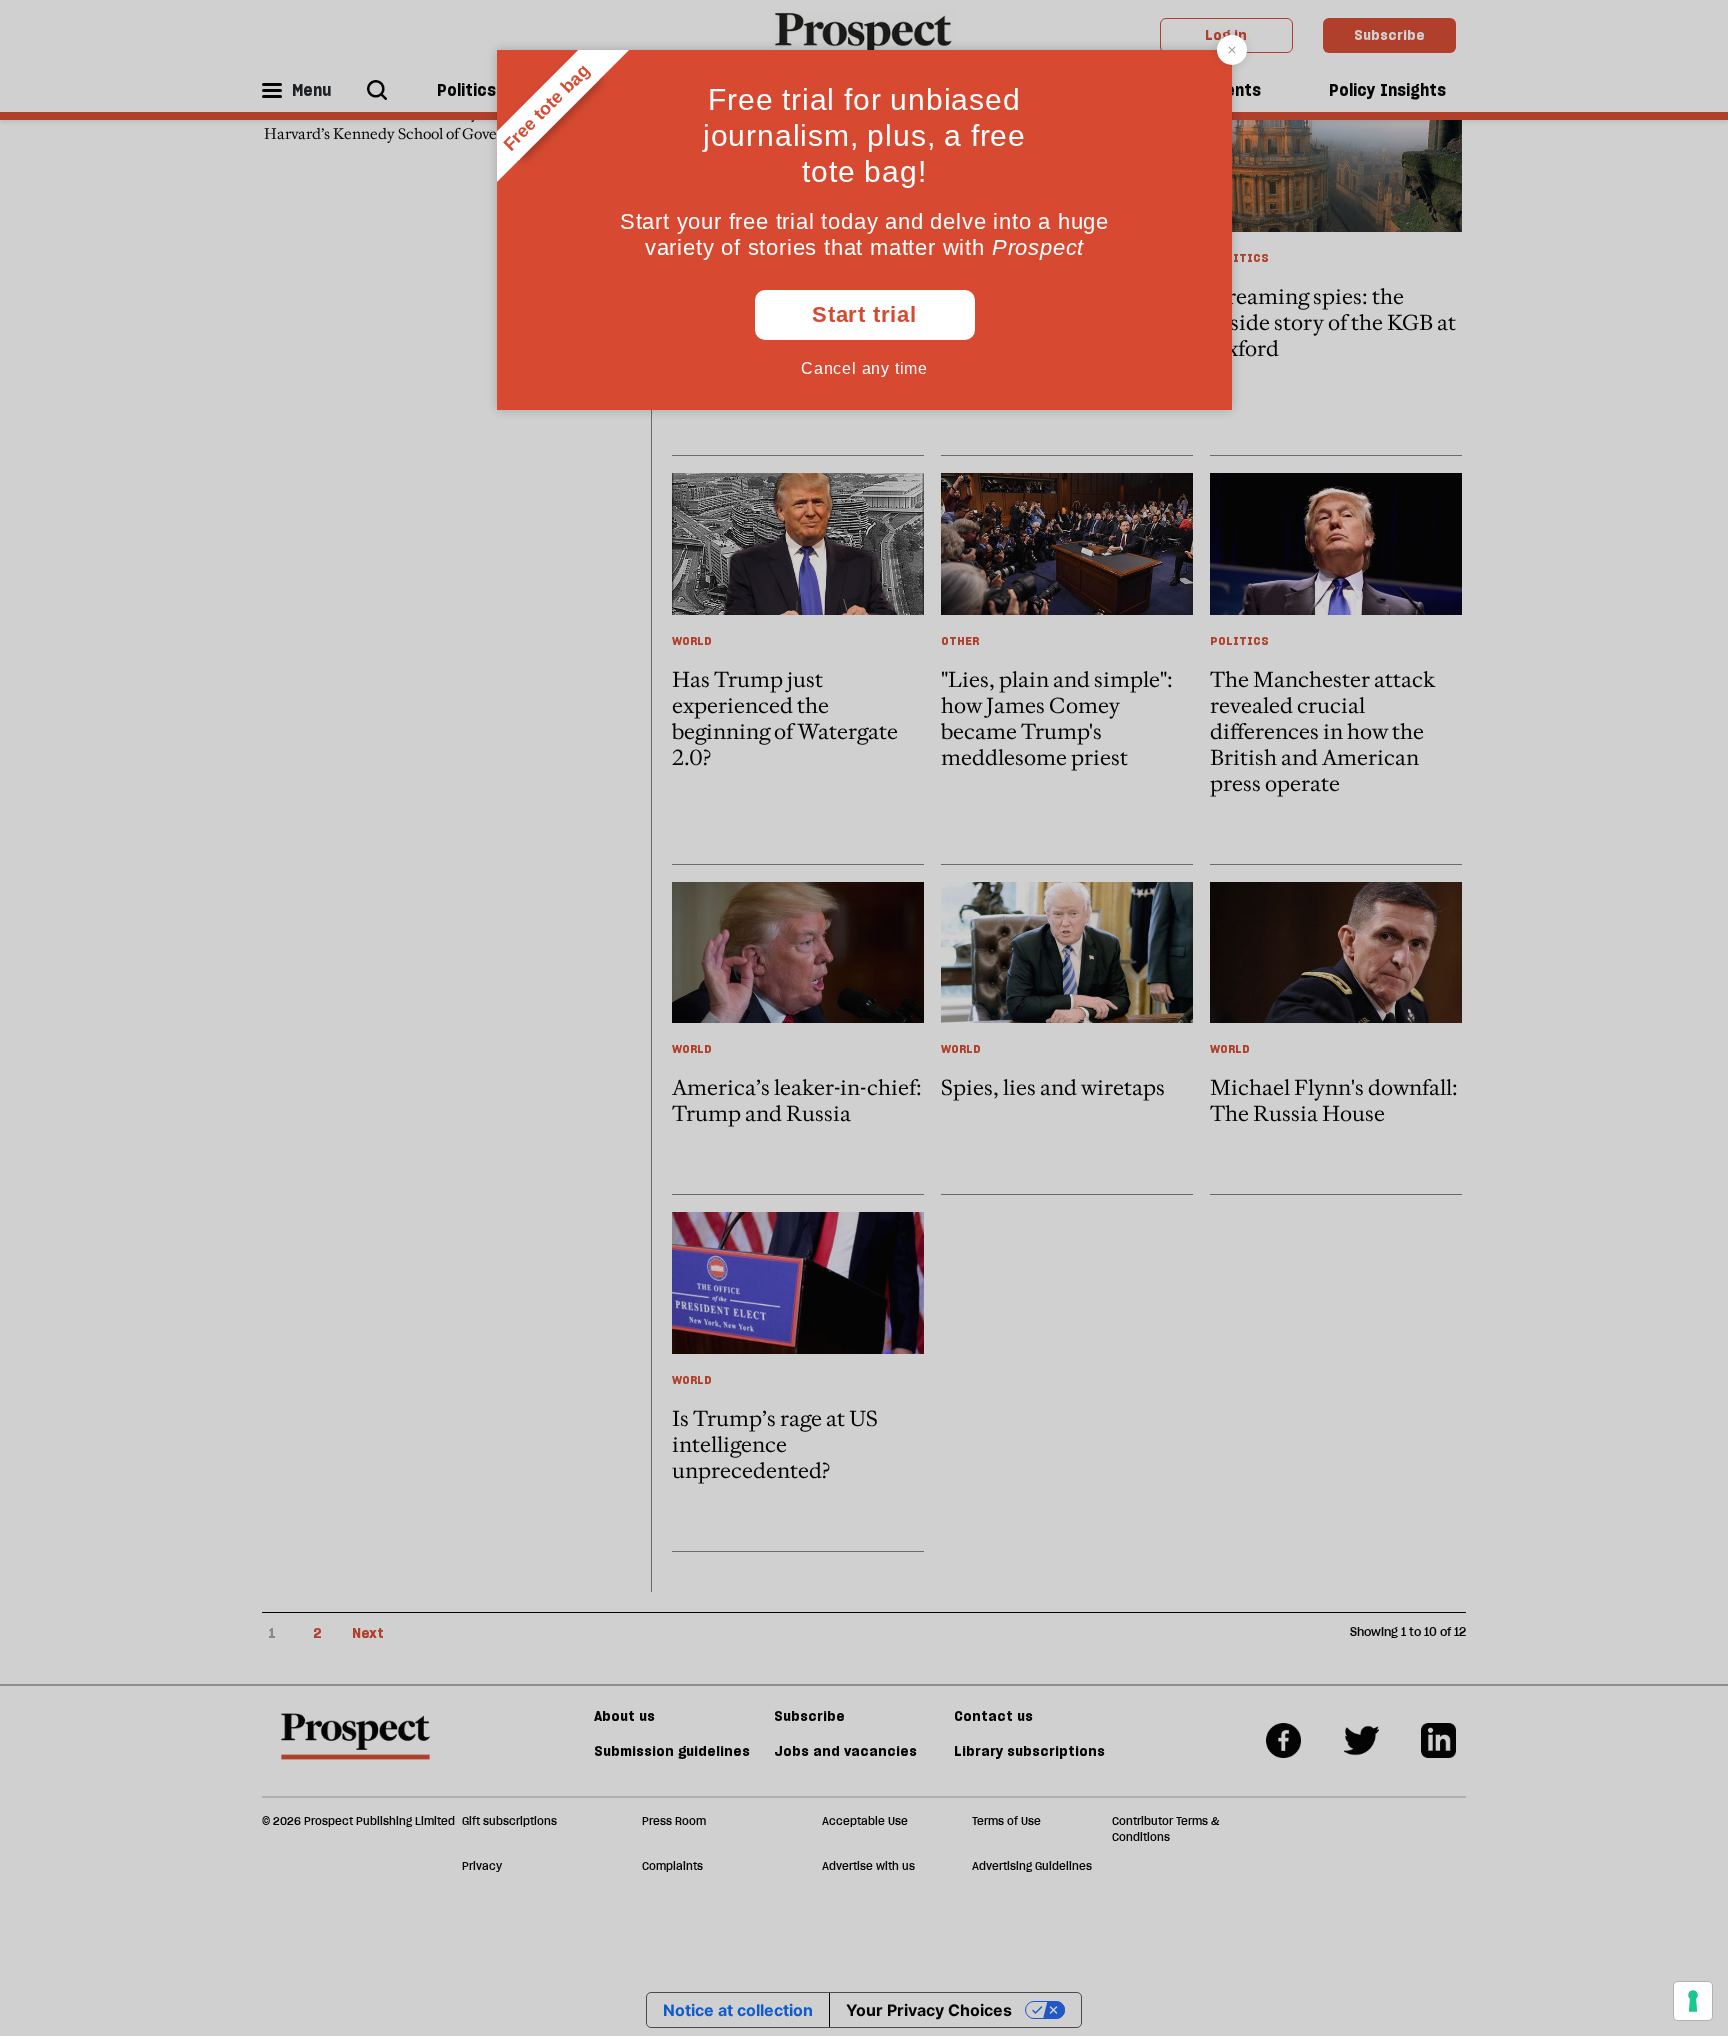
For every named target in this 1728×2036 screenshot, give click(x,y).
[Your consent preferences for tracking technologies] (1693, 2001)
